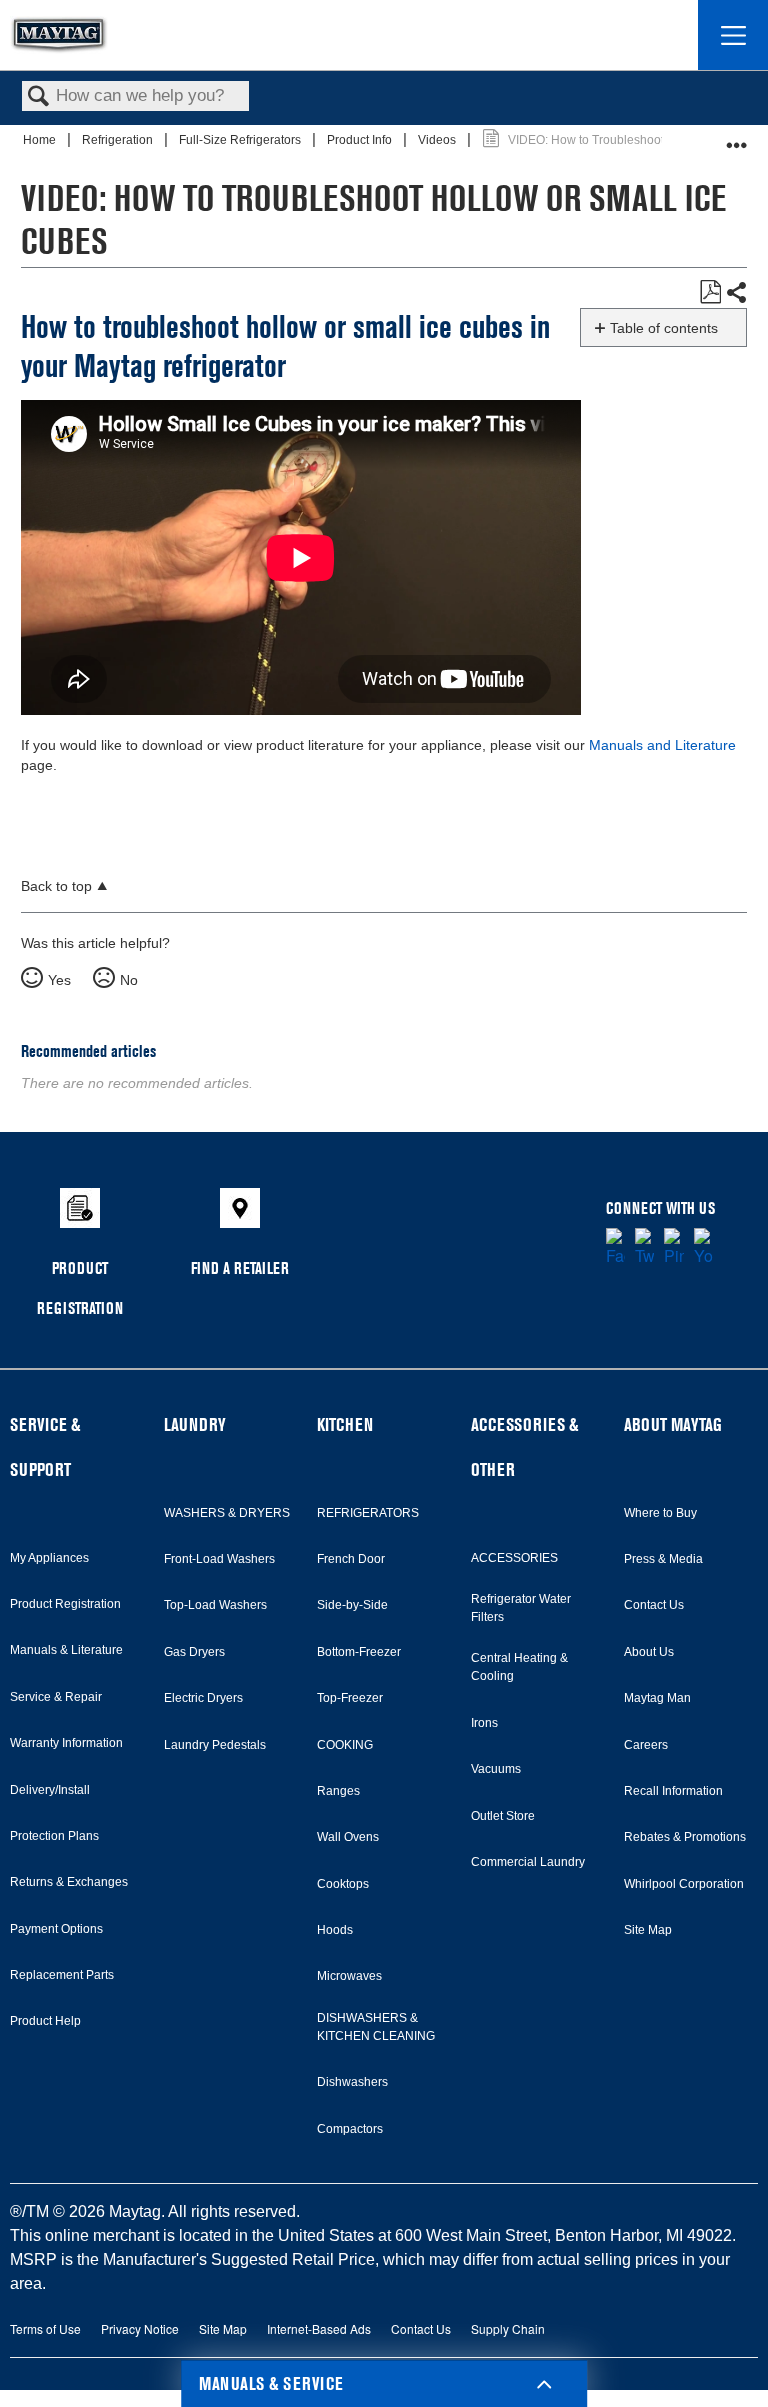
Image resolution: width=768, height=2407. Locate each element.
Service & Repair (56, 1697)
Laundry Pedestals (215, 1745)
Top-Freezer (350, 1698)
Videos (438, 140)
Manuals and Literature (662, 745)
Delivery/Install (50, 1790)
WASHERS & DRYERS (227, 1513)
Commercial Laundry (528, 1862)
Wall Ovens (348, 1837)
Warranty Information (66, 1743)
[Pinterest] (673, 1248)
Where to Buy (660, 1513)
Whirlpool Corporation (684, 1884)
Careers (646, 1745)
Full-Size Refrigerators (241, 140)
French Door (351, 1559)
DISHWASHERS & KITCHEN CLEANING (376, 2027)
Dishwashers (352, 2082)
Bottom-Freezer (359, 1652)
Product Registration (65, 1604)
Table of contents (664, 328)
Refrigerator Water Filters (521, 1608)
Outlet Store (503, 1816)
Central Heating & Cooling (519, 1667)
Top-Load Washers (215, 1605)
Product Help (45, 2021)
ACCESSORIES (514, 1558)
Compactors (350, 2129)
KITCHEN (345, 1424)
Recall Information (673, 1791)
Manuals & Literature (66, 1650)
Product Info (361, 140)
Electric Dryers (203, 1698)
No (129, 980)
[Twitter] (644, 1248)
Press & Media (663, 1559)
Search (39, 97)
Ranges (338, 1791)
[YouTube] (703, 1248)
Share (736, 292)
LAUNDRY (195, 1424)
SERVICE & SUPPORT (45, 1447)
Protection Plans (54, 1836)
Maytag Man (657, 1698)
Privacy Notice (140, 2328)
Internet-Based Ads (319, 2328)
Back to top (56, 886)
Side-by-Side (352, 1605)
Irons (484, 1723)
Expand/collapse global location (737, 137)
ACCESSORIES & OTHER (524, 1447)
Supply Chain (508, 2328)
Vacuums (496, 1769)
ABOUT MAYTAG (673, 1424)
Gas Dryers (194, 1652)
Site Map (648, 1930)
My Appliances (49, 1558)
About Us (649, 1652)
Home (41, 140)
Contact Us (654, 1605)
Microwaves (349, 1976)
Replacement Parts (62, 1975)
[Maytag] (59, 35)
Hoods (335, 1930)
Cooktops (343, 1884)
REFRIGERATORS (368, 1513)
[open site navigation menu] (733, 35)
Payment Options (56, 1929)
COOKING (345, 1745)
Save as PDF (710, 292)
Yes (59, 980)
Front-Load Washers (219, 1559)
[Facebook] (615, 1248)
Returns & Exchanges (69, 1882)
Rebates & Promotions (685, 1837)
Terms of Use (45, 2328)
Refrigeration (119, 140)
